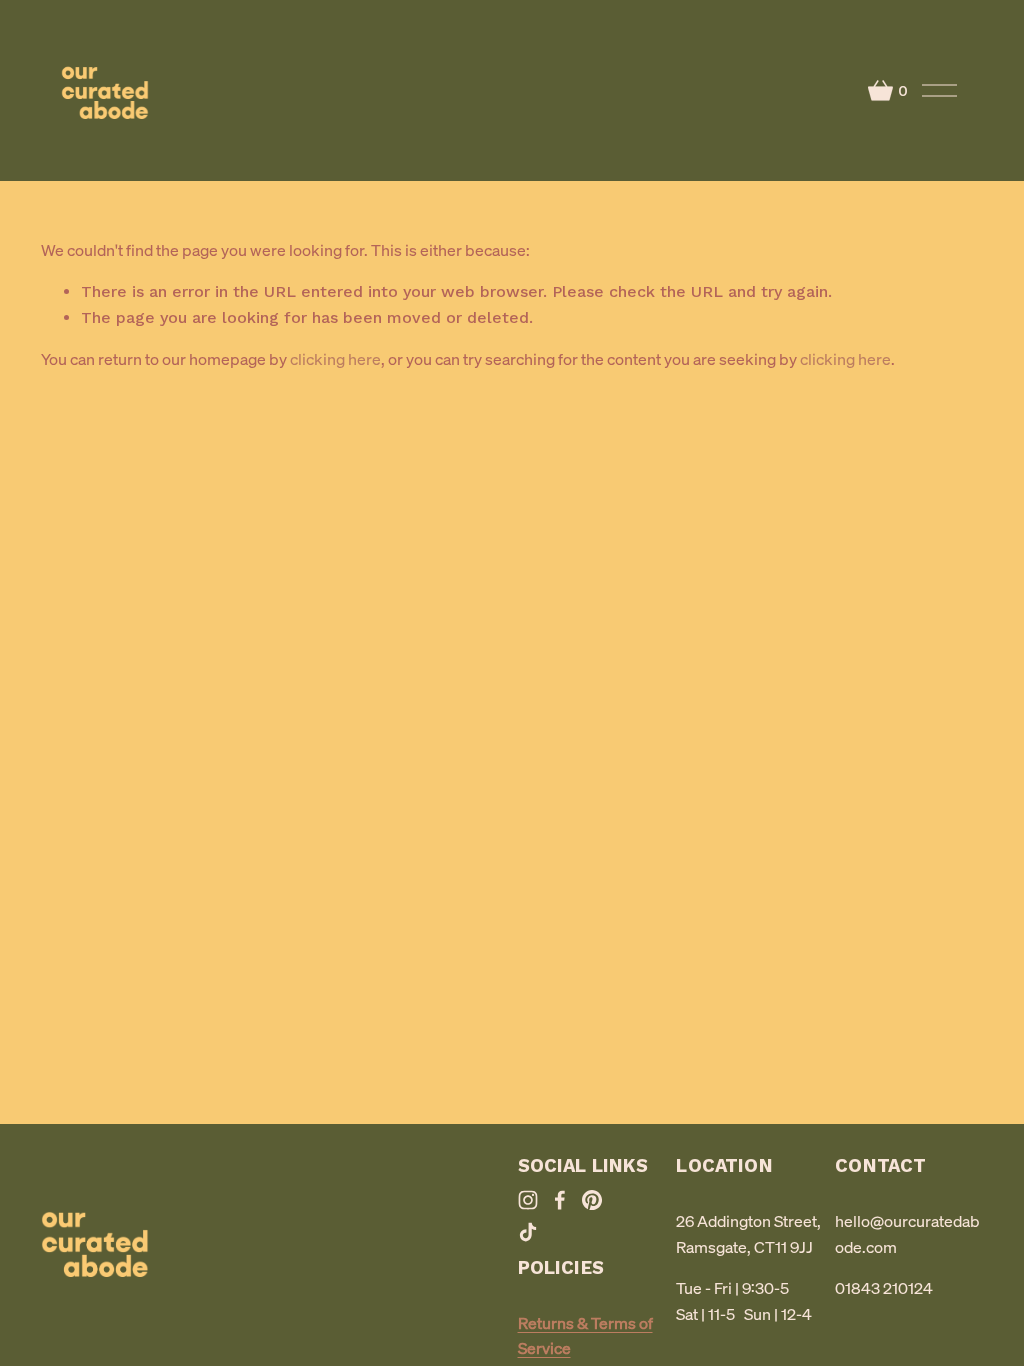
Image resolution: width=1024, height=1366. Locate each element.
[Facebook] (560, 1200)
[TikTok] (528, 1232)
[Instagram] (528, 1200)
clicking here (335, 359)
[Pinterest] (592, 1200)
